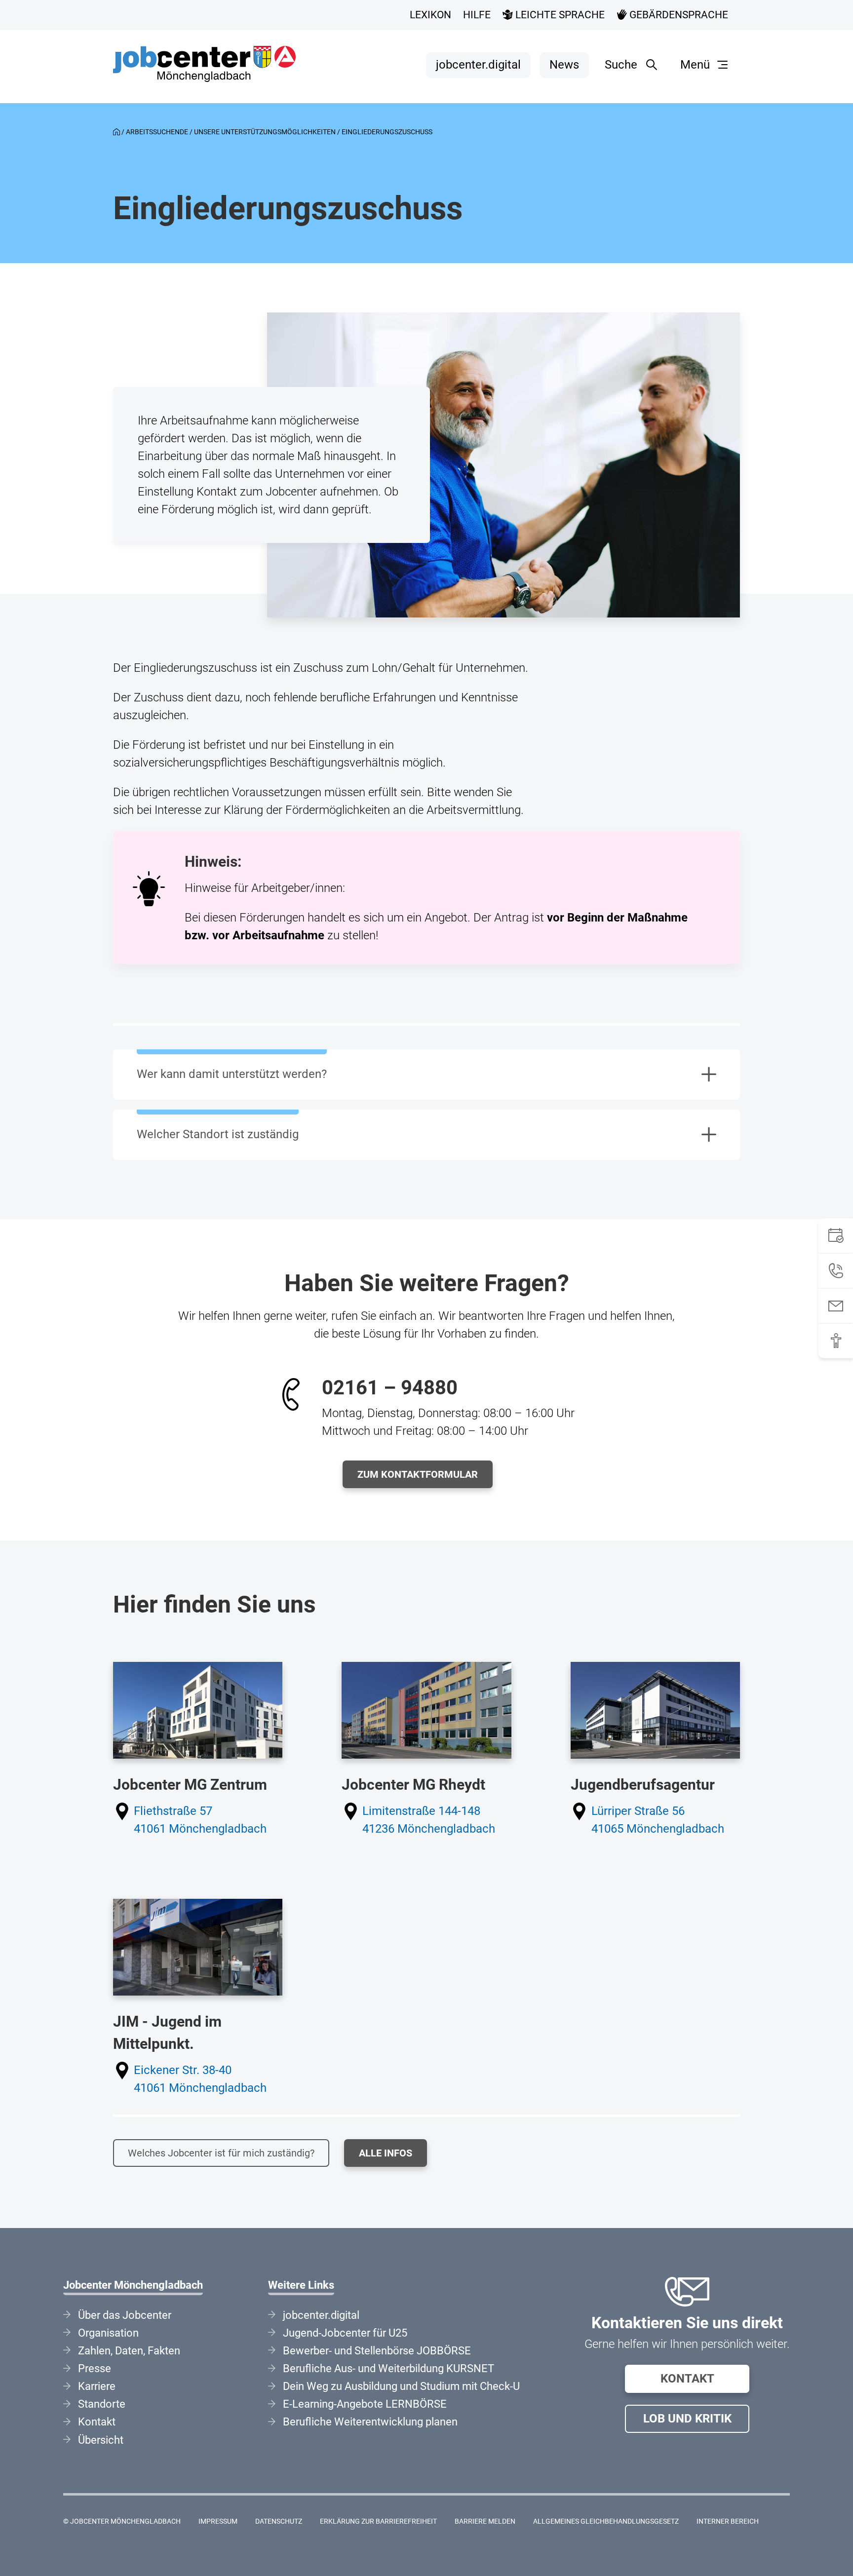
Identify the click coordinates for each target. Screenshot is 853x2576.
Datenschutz (279, 2521)
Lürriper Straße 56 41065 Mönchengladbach (658, 1820)
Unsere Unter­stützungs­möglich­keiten (265, 132)
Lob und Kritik (687, 2419)
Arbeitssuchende (157, 132)
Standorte (102, 2404)
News (564, 65)
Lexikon (430, 15)
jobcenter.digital (478, 65)
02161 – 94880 (390, 1388)
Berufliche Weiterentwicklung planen (370, 2422)
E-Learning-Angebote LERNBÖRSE (365, 2404)
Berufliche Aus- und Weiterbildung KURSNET (388, 2368)
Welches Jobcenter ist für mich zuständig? (221, 2153)
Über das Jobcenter (125, 2315)
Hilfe (477, 15)
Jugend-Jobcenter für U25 (345, 2333)
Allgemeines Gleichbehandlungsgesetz (606, 2521)
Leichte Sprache (559, 15)
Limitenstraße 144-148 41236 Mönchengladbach (429, 1820)
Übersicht (101, 2440)
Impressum (218, 2521)
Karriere (97, 2386)
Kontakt (687, 2379)
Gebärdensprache (678, 15)
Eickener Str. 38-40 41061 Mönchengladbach (200, 2079)
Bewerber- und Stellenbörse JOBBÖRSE (377, 2351)
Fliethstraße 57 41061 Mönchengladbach (200, 1820)
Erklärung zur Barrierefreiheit (378, 2521)
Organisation (108, 2333)
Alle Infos (386, 2153)
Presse (95, 2368)
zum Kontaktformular (418, 1474)
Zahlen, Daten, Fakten (129, 2351)
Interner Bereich (728, 2521)
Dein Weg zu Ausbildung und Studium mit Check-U (401, 2386)
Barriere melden (485, 2521)
